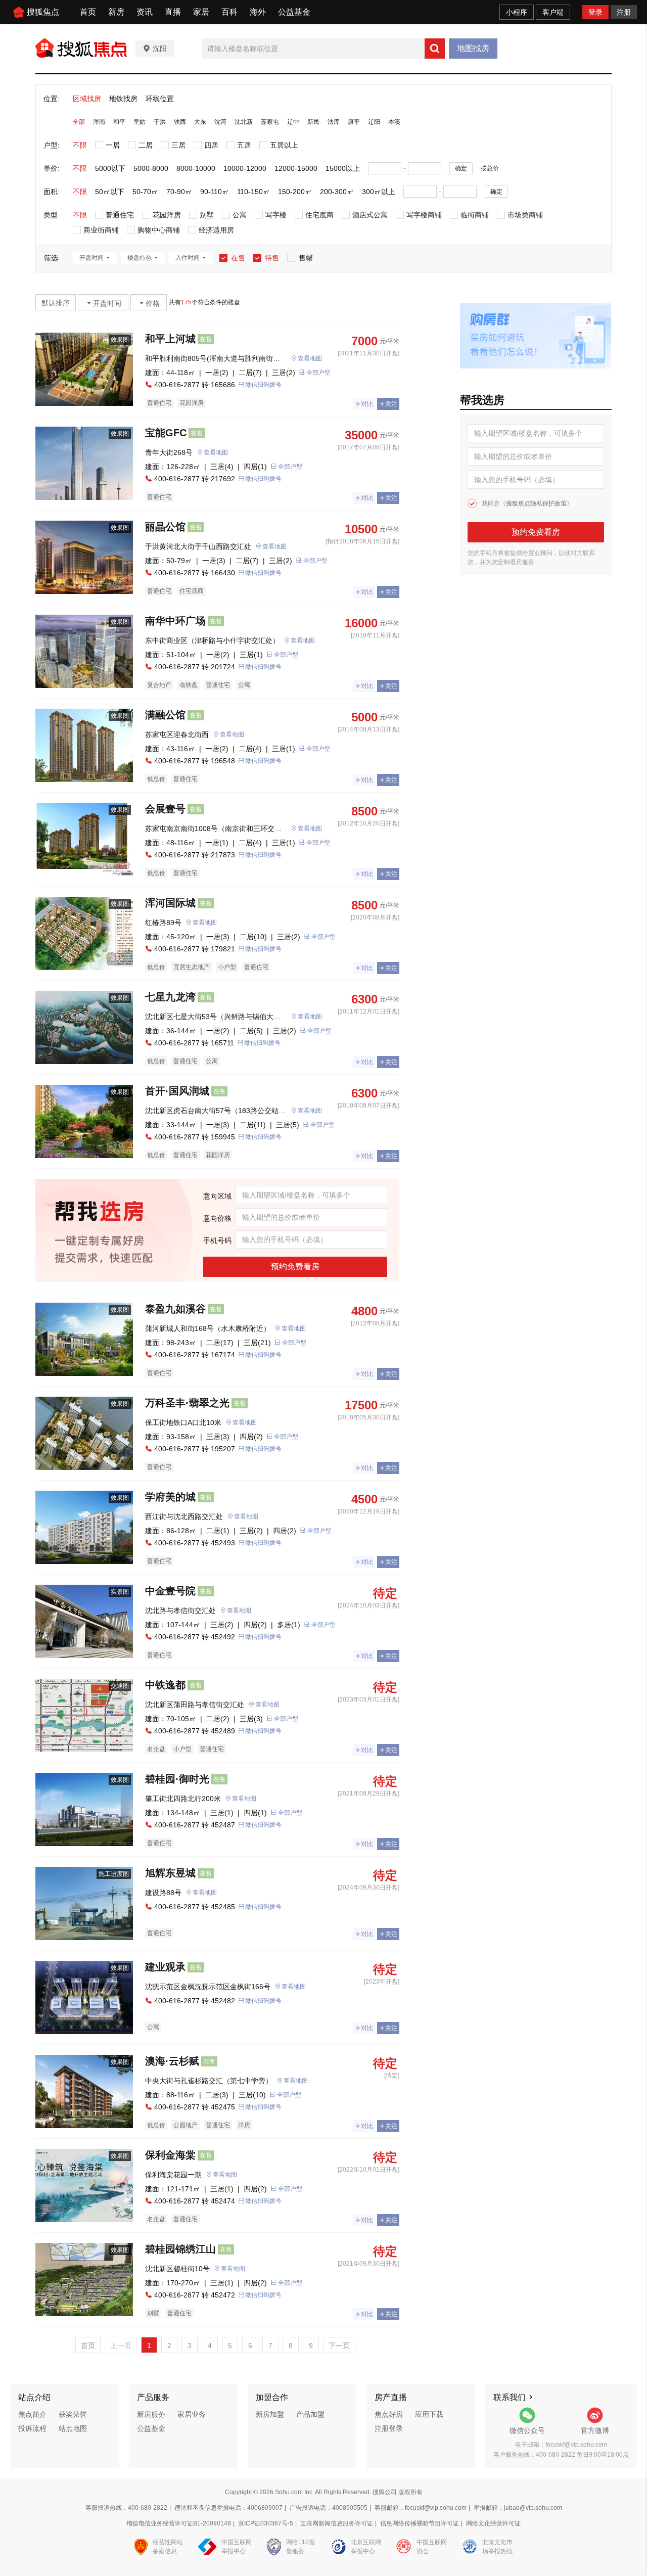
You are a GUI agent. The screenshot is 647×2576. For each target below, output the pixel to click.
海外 (258, 12)
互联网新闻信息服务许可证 (337, 2523)
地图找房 (473, 48)
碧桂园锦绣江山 (180, 2249)
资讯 (145, 12)
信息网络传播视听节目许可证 (420, 2523)
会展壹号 (165, 809)
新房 (116, 12)
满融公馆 (165, 715)
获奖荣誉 (73, 2414)
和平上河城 (170, 339)
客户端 (553, 12)
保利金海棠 (170, 2155)
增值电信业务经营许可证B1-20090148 (179, 2523)
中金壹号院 (170, 1591)
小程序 (517, 12)
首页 (88, 12)
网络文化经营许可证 (493, 2523)
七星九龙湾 (170, 997)
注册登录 (389, 2428)
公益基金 (294, 12)
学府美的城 (170, 1497)
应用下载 (429, 2414)
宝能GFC (166, 433)
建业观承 (165, 1967)
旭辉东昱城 (170, 1873)
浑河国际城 (170, 903)
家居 (201, 12)
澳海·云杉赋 (172, 2061)
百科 (229, 12)
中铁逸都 (165, 1685)
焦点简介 (32, 2414)
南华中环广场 (175, 621)
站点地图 (73, 2428)
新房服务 (151, 2414)
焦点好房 (389, 2414)
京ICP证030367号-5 (266, 2523)
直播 (173, 12)
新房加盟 (270, 2414)
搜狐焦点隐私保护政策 (536, 503)
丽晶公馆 (165, 527)
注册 (624, 12)
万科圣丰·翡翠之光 (187, 1403)
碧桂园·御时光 (177, 1779)
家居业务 (192, 2414)
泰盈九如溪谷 (175, 1309)
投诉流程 (32, 2428)
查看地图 (310, 358)
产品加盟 (310, 2414)
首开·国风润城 (177, 1091)
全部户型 (318, 373)
